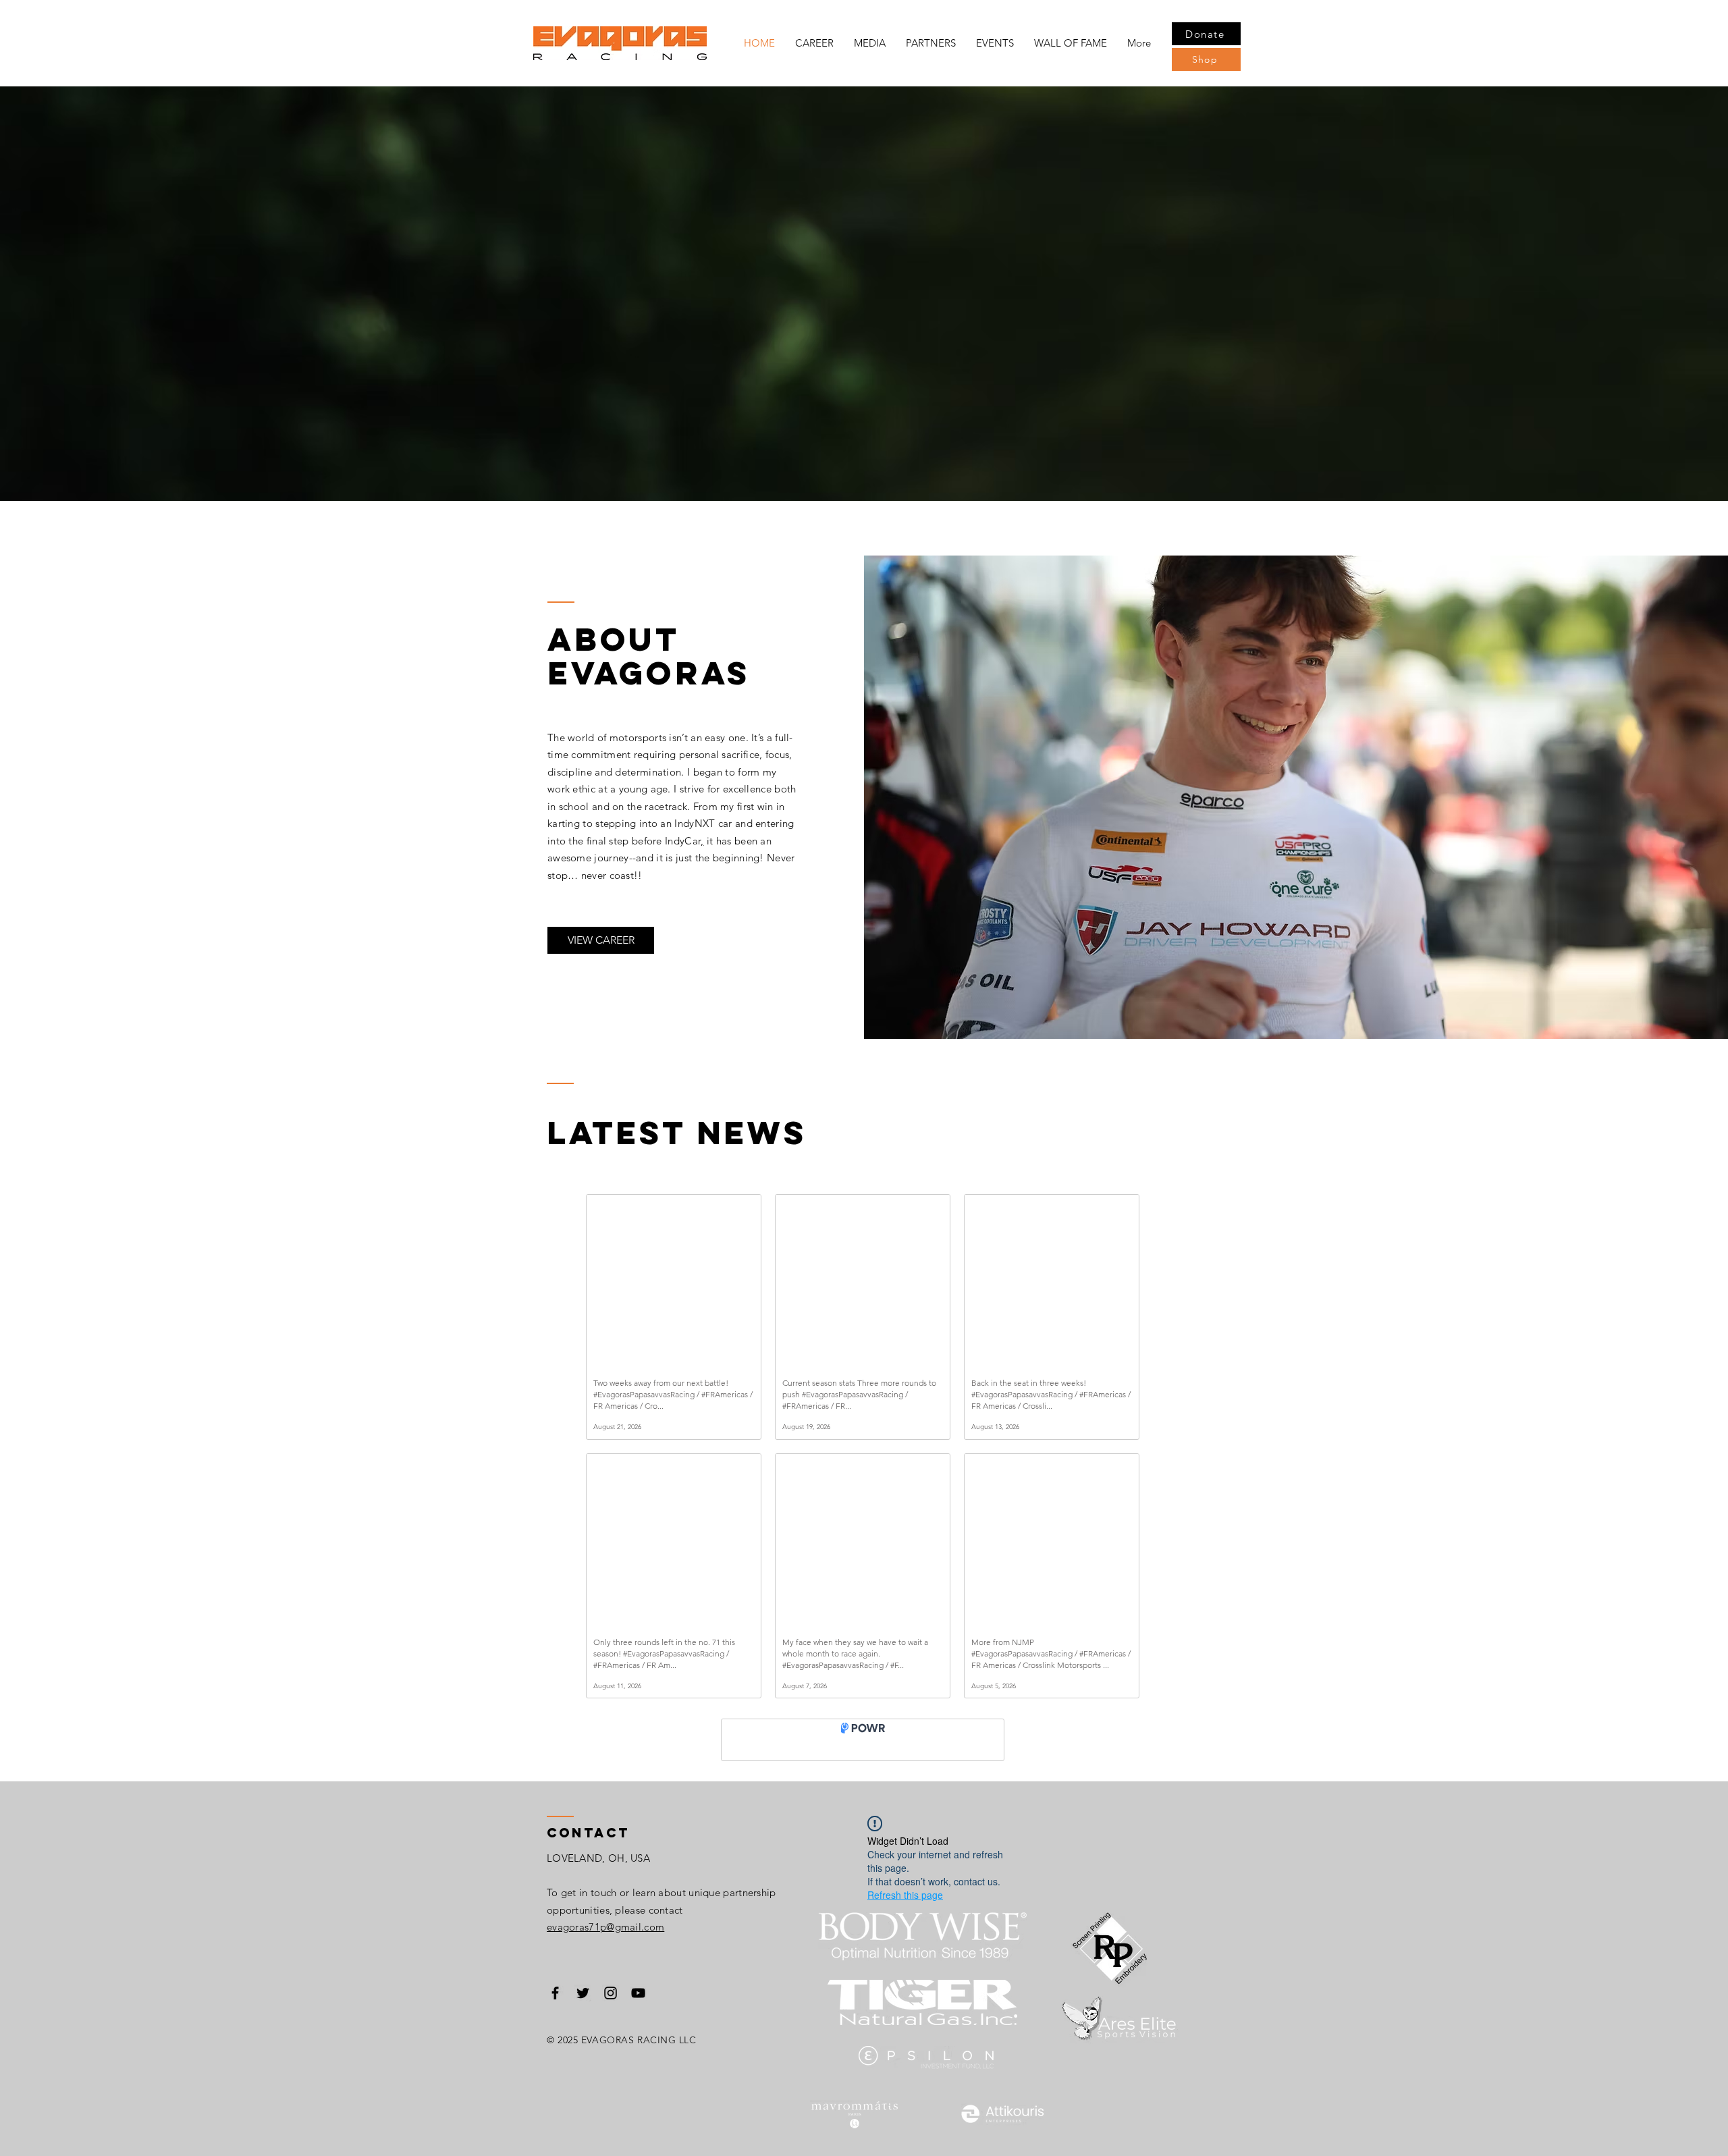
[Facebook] (555, 2003)
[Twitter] (583, 2003)
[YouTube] (638, 2003)
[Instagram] (611, 2003)
